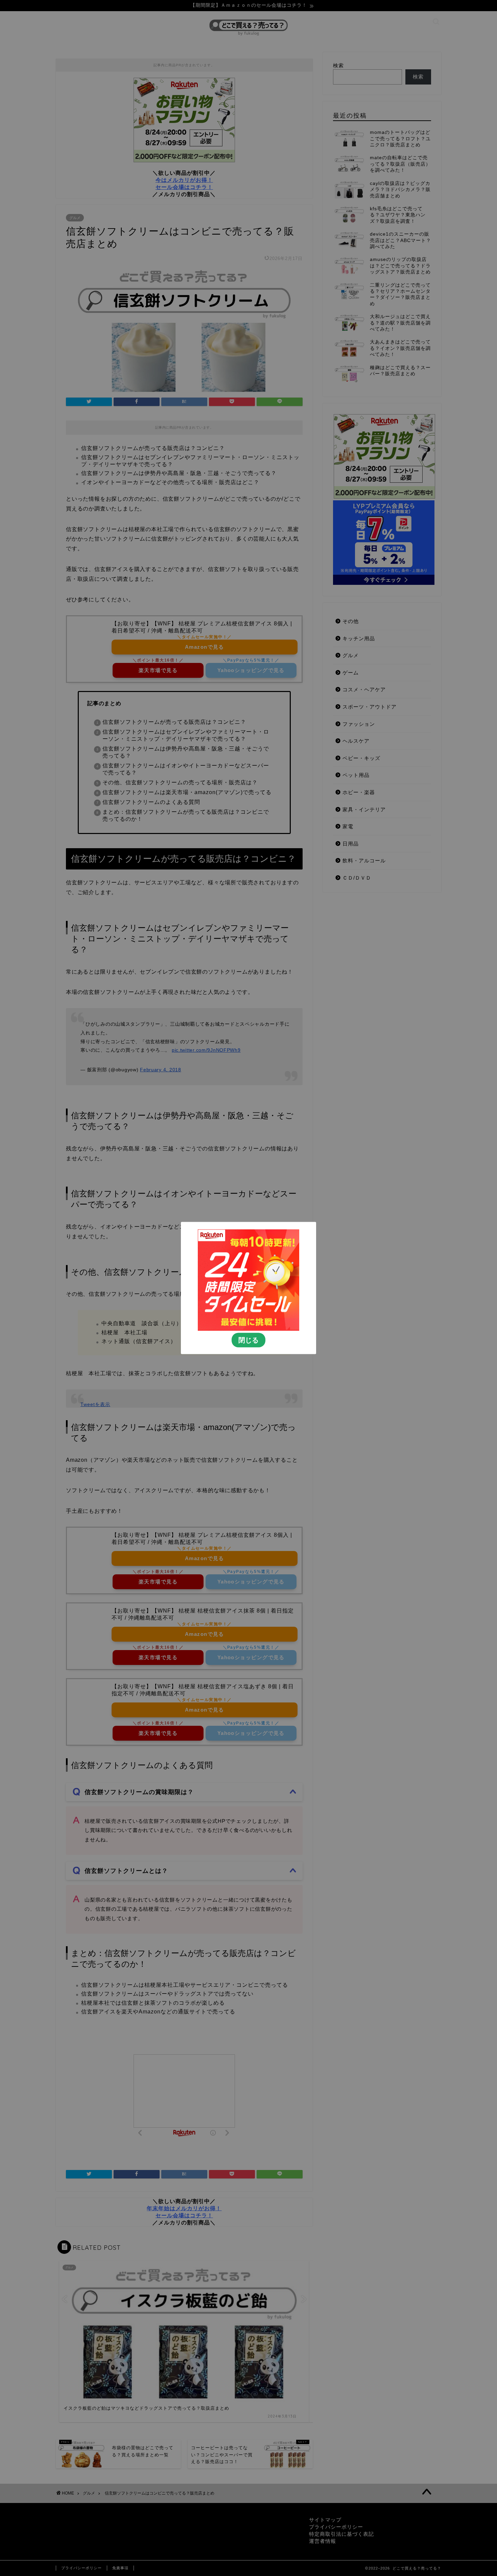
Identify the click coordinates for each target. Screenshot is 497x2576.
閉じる (249, 1340)
